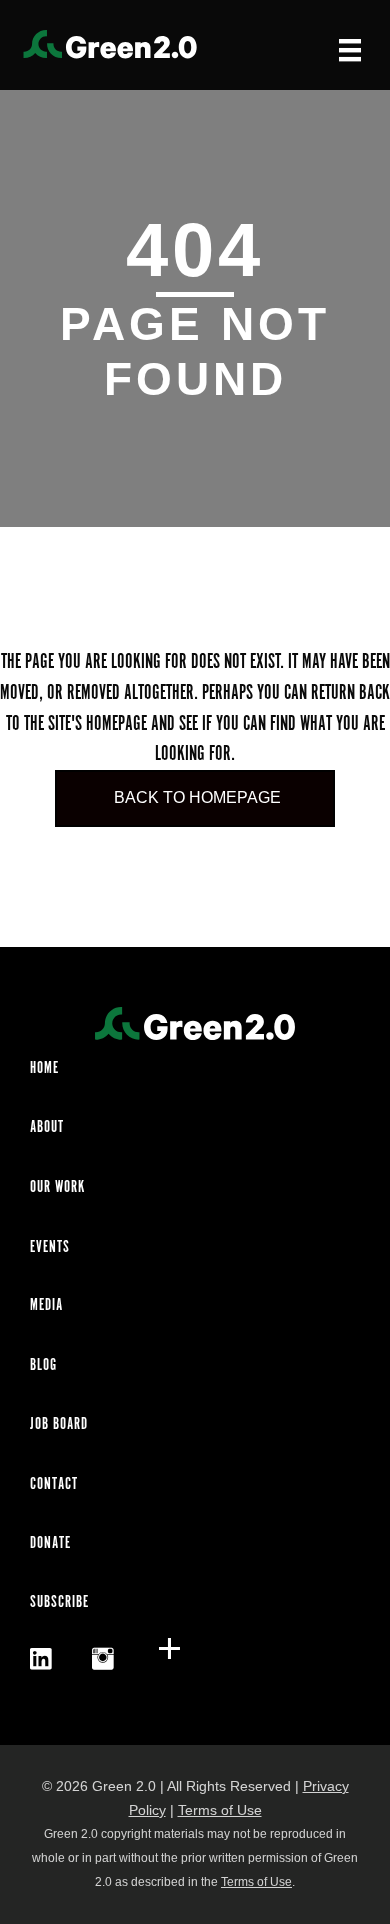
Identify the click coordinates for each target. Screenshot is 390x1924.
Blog (43, 1365)
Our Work (57, 1187)
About (47, 1127)
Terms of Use (220, 1810)
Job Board (59, 1424)
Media (46, 1305)
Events (50, 1247)
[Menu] (350, 49)
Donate (50, 1543)
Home (44, 1068)
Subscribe (59, 1602)
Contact (54, 1484)
